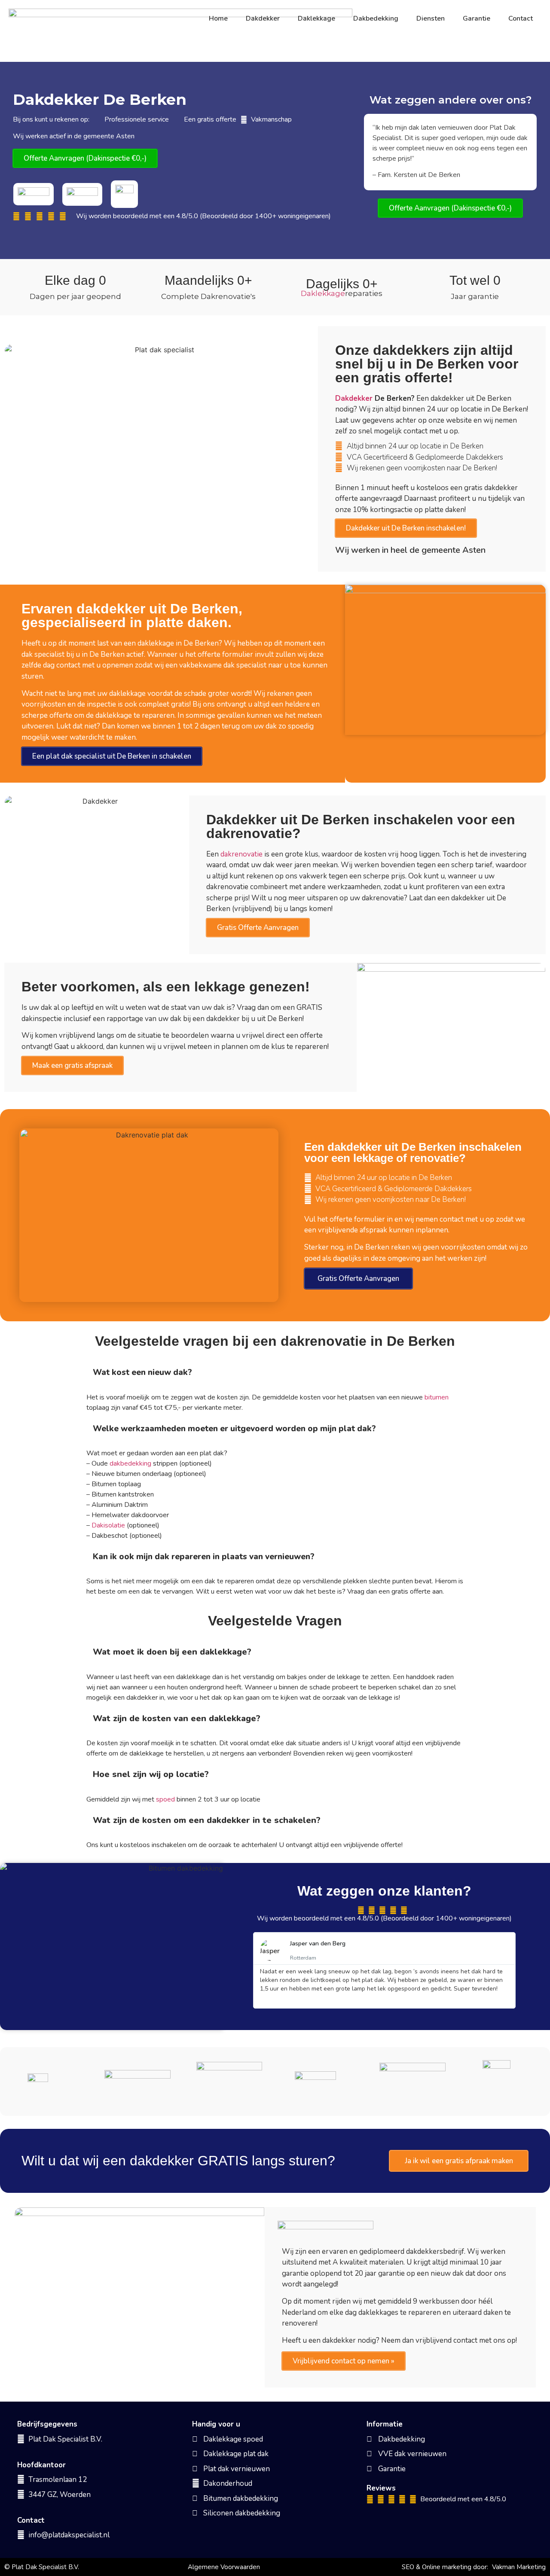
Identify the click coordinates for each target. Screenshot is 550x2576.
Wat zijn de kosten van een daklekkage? (177, 1718)
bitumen (437, 1397)
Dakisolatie (108, 1525)
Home (218, 18)
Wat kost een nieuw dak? (142, 1372)
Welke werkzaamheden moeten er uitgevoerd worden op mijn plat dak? (234, 1429)
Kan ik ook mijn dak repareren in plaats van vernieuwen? (204, 1557)
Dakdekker (263, 18)
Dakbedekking (376, 18)
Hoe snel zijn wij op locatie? (151, 1774)
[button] (275, 1372)
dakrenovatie (241, 854)
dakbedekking (130, 1463)
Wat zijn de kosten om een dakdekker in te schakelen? (207, 1820)
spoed (165, 1799)
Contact (521, 18)
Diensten (431, 18)
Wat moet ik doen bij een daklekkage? (172, 1652)
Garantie (477, 18)
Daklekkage (316, 18)
